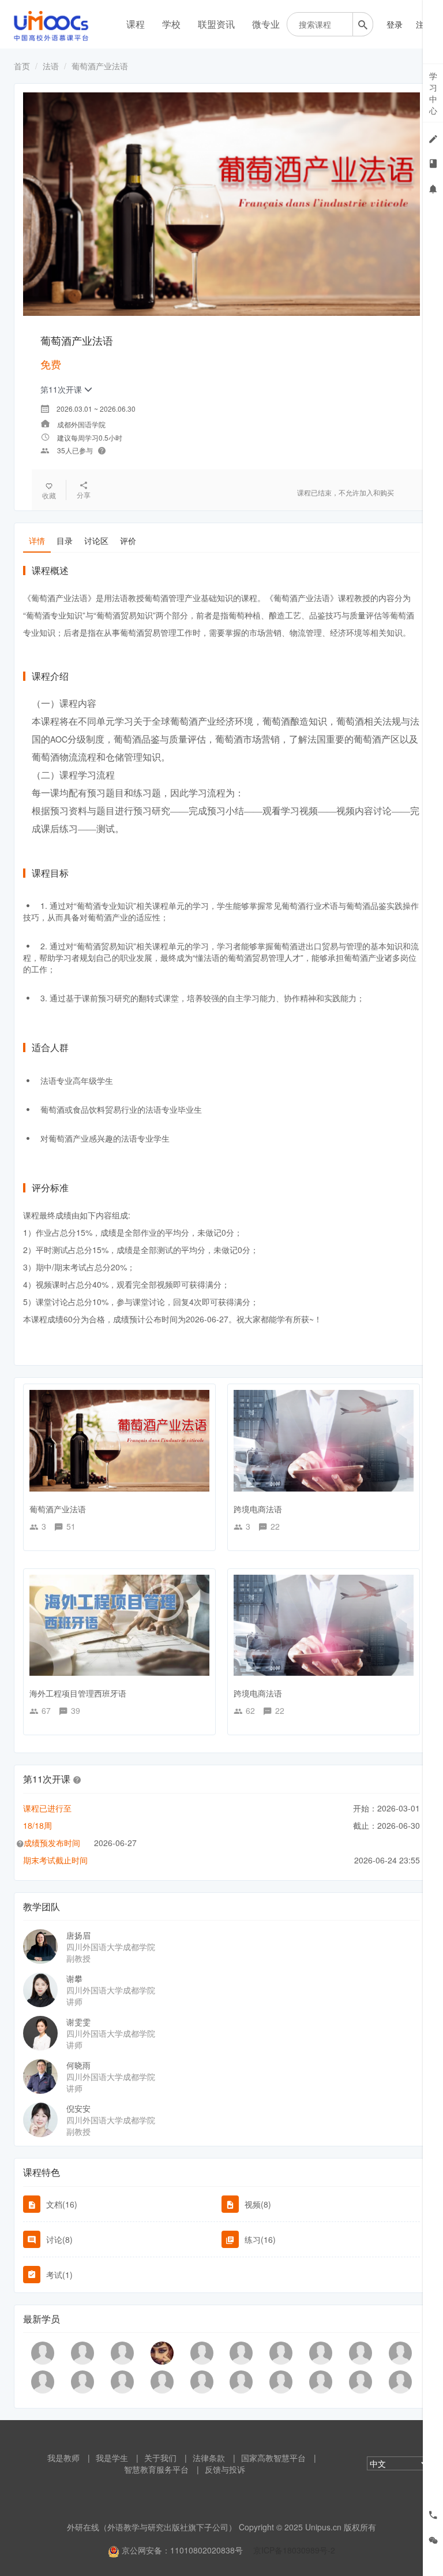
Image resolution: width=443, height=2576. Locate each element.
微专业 (266, 24)
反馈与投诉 (225, 2469)
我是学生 (112, 2458)
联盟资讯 (216, 24)
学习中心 (433, 93)
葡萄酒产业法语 (58, 1509)
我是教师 (63, 2458)
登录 (395, 24)
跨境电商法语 (258, 1509)
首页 (22, 66)
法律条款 (209, 2458)
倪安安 (78, 2108)
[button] (77, 1779)
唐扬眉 (78, 1935)
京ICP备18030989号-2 (294, 2550)
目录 (65, 540)
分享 (84, 495)
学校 (171, 24)
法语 (51, 66)
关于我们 (160, 2458)
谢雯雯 (78, 2022)
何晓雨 (78, 2065)
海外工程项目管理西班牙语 (78, 1693)
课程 (136, 24)
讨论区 (96, 540)
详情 (37, 540)
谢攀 (74, 1978)
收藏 (49, 495)
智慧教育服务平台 (156, 2469)
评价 (128, 540)
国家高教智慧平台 (273, 2458)
